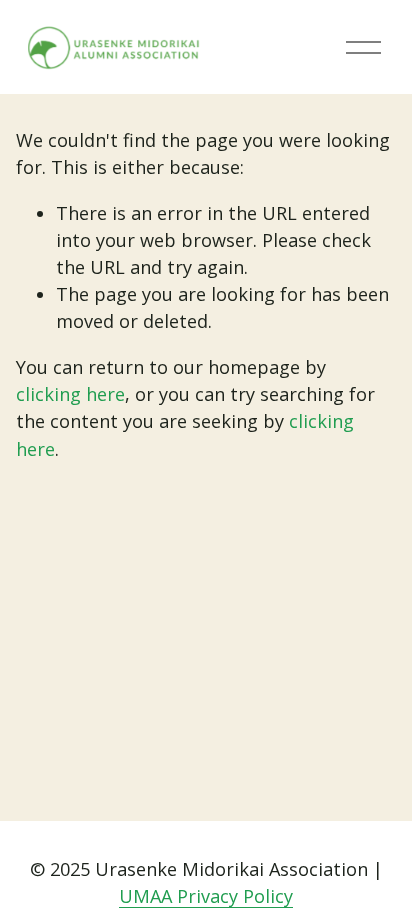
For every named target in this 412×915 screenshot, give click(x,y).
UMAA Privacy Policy (206, 896)
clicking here (70, 394)
